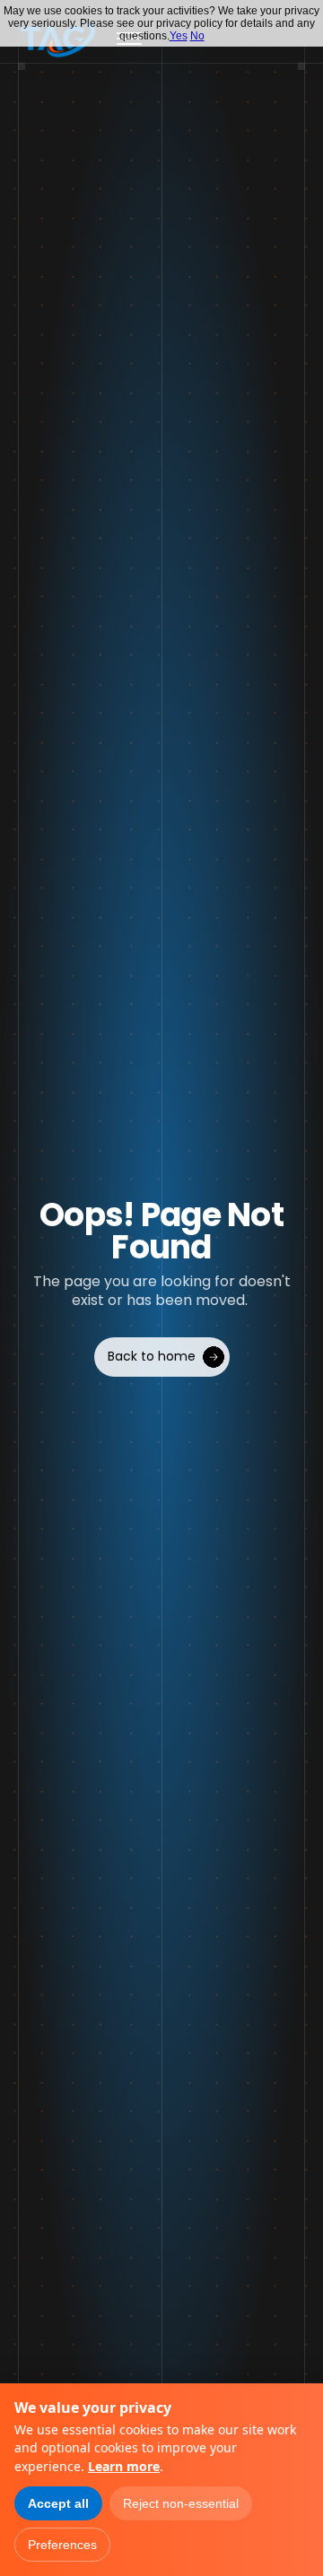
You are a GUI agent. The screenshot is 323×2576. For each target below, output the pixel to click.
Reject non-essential (181, 2503)
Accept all (58, 2503)
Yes (179, 36)
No (197, 36)
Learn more (124, 2466)
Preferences (62, 2545)
